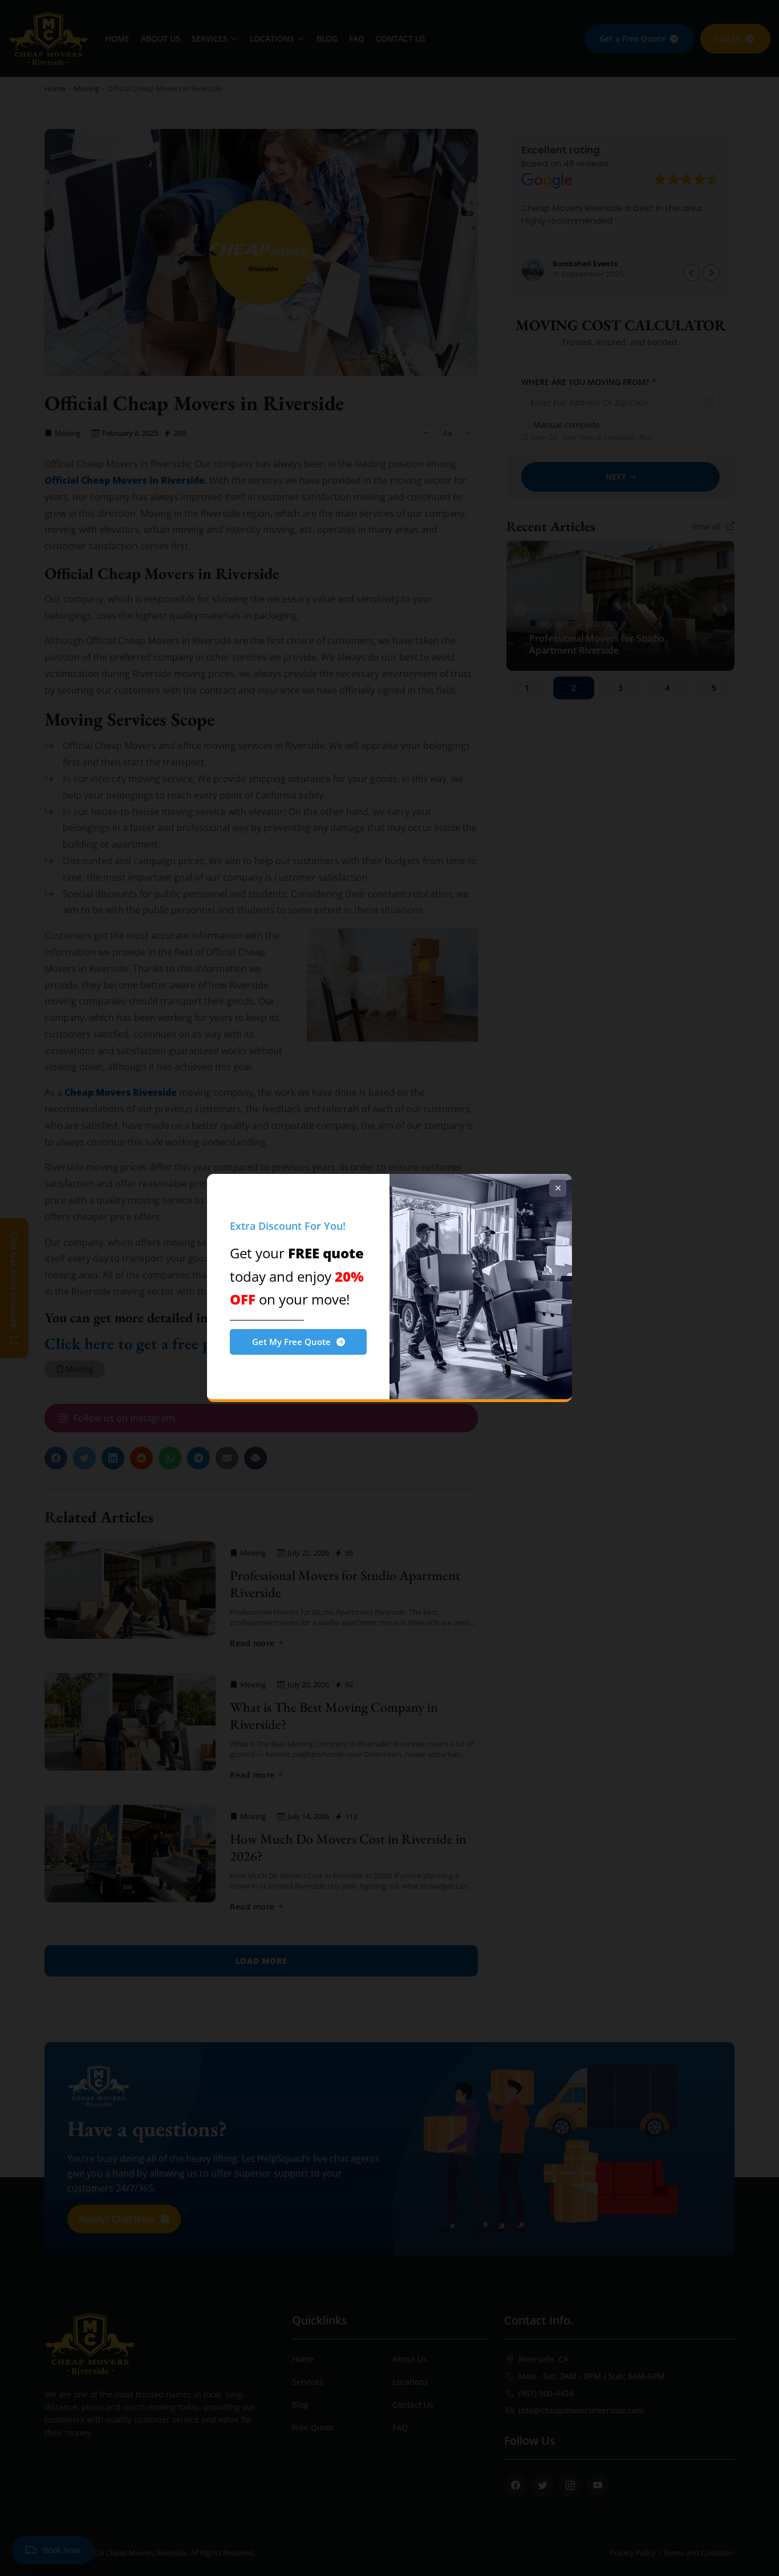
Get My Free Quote (291, 1342)
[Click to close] (558, 1188)
